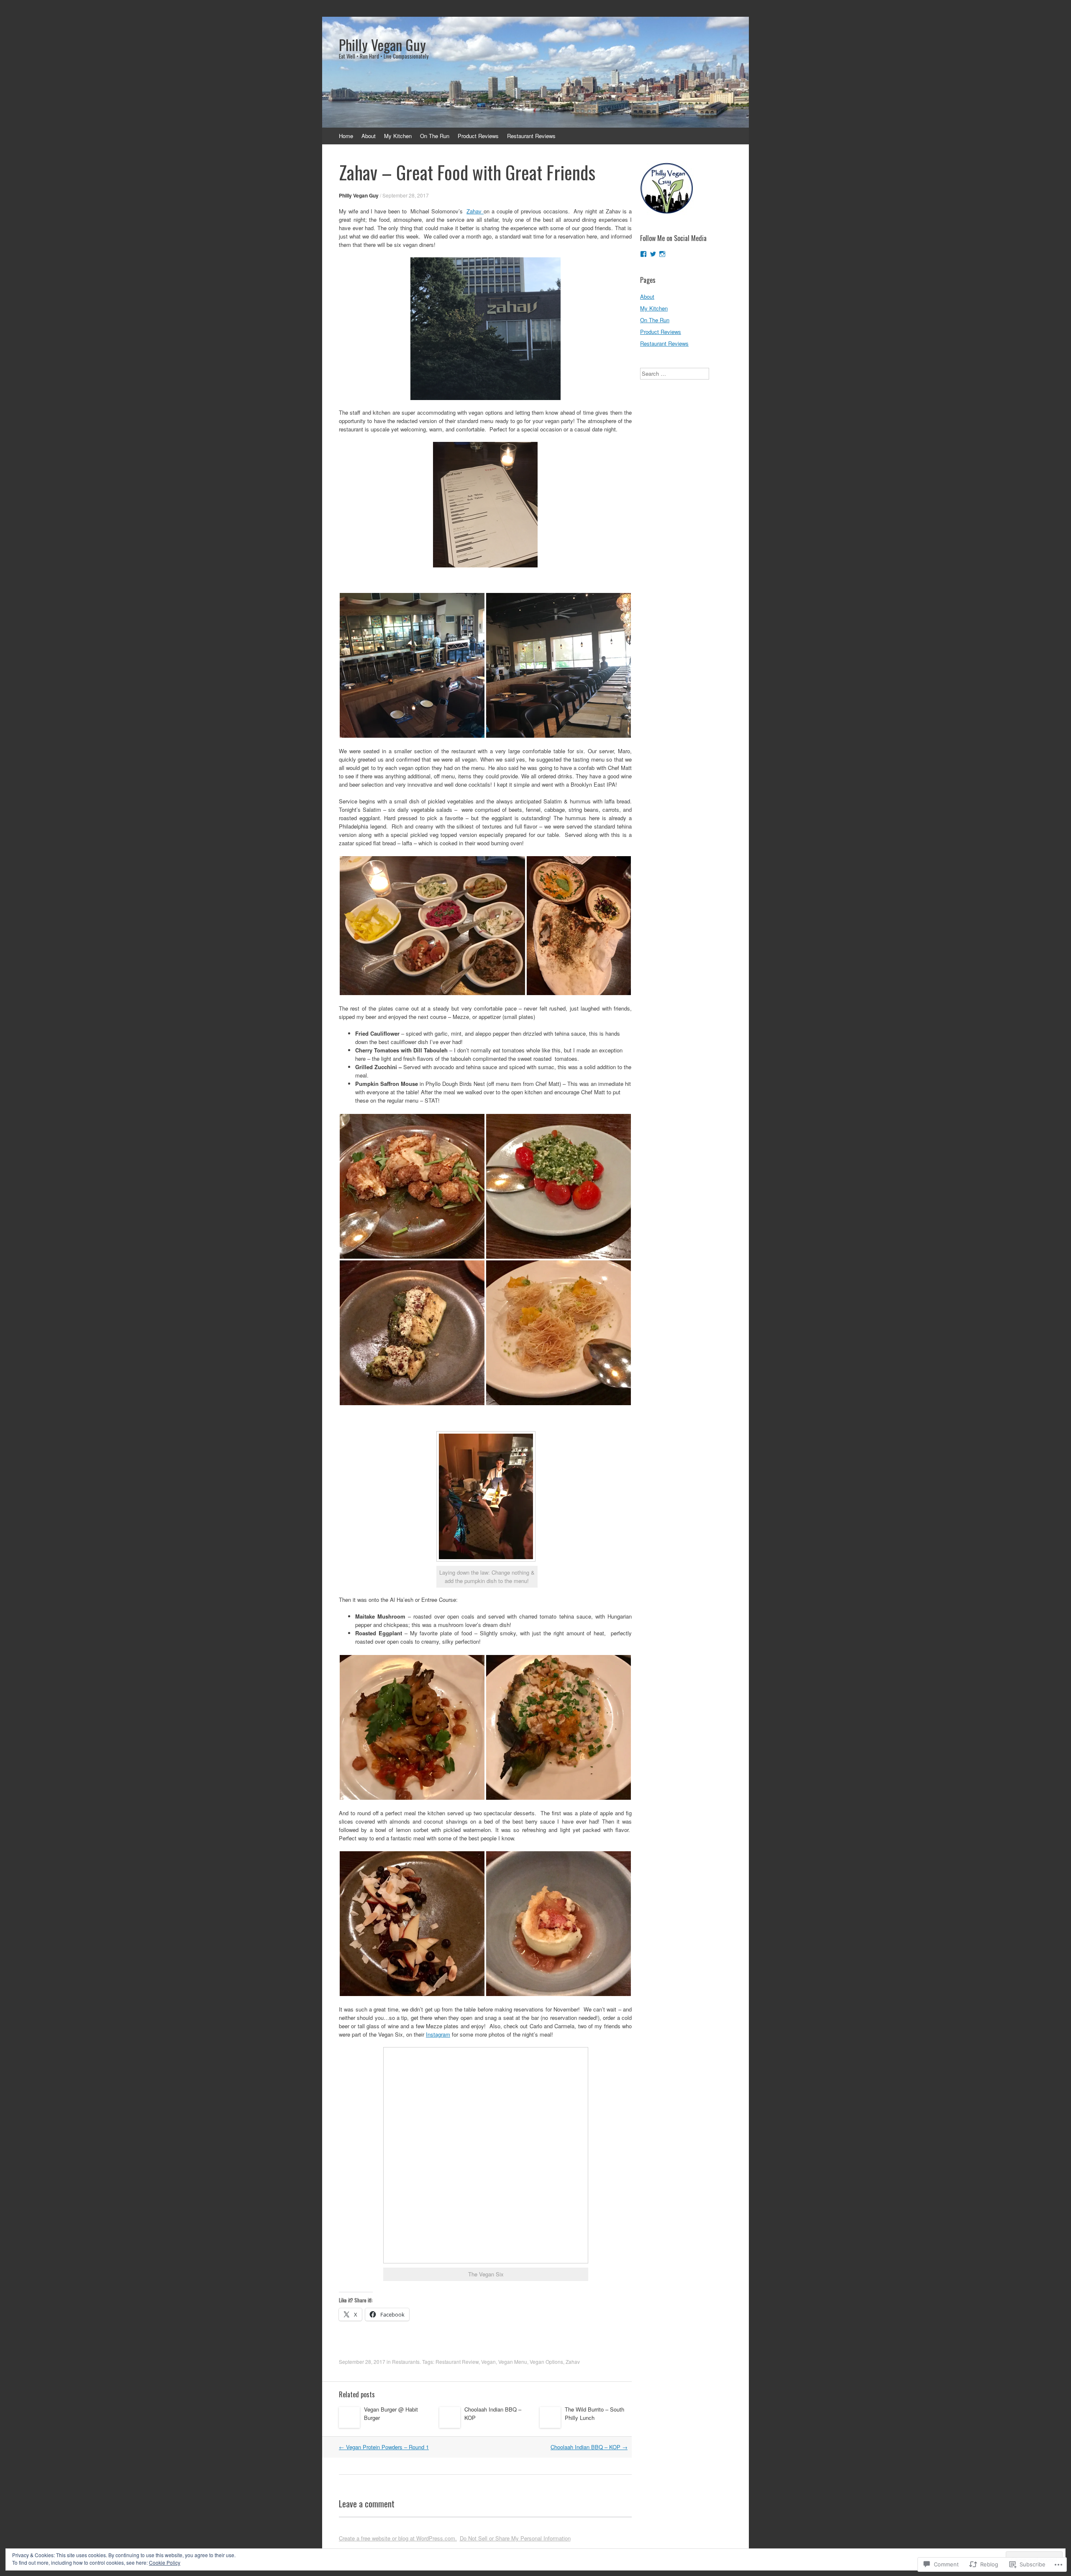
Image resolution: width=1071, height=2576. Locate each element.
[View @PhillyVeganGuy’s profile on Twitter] (653, 254)
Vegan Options (546, 2362)
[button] (412, 665)
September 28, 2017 (406, 195)
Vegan (488, 2362)
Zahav (475, 211)
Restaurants (406, 2362)
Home (346, 136)
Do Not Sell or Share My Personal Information (515, 2538)
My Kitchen (398, 136)
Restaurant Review (457, 2362)
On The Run (435, 136)
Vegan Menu (513, 2362)
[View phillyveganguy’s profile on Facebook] (643, 254)
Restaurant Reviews (531, 136)
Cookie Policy (165, 2562)
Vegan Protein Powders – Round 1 (384, 2447)
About (369, 136)
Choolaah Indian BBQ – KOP (589, 2447)
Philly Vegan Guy (359, 195)
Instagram (438, 2034)
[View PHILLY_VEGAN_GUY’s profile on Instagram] (662, 254)
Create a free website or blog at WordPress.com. (398, 2538)
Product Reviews (478, 136)
